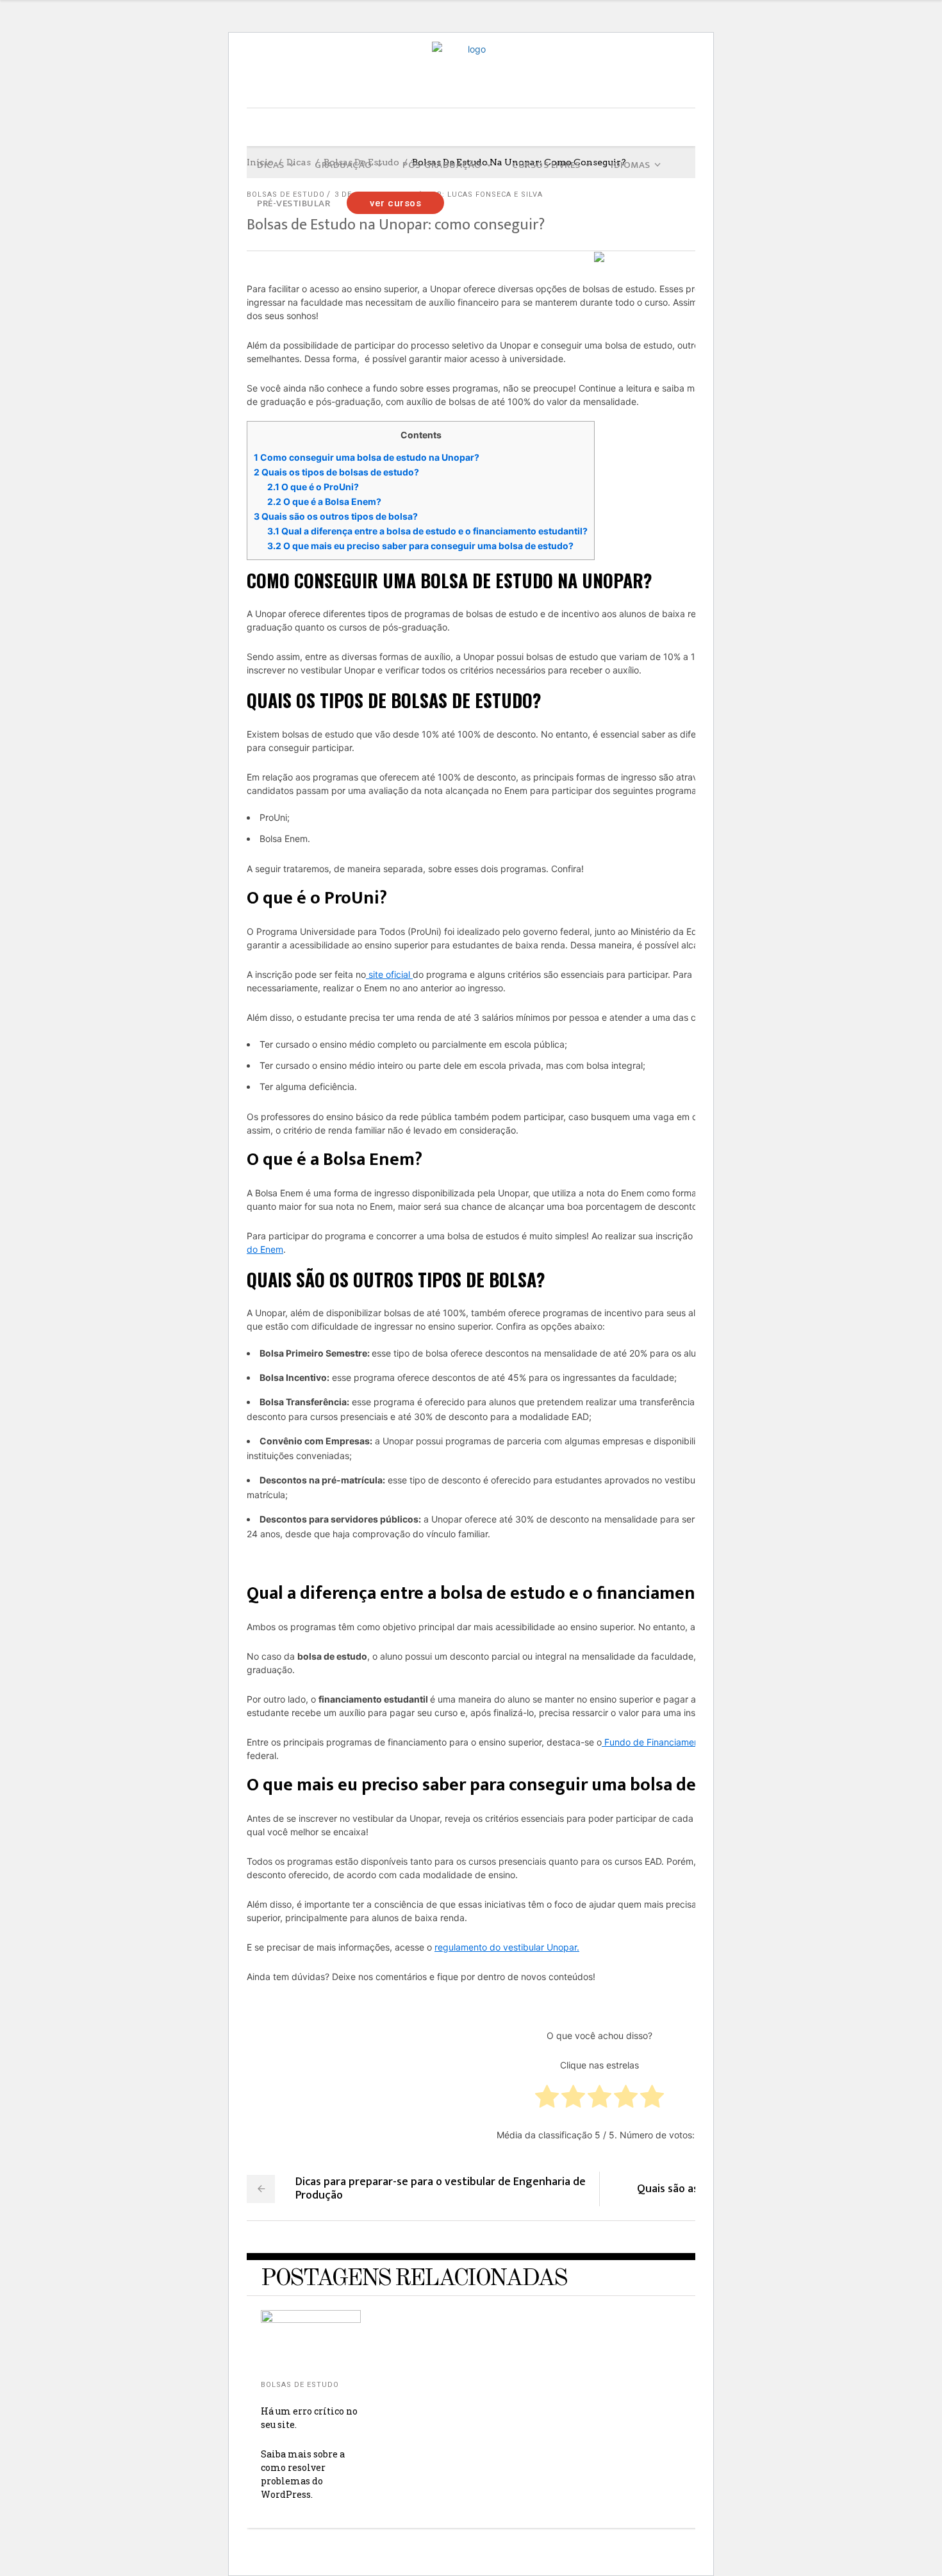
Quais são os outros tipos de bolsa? (336, 516)
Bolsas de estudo (300, 2385)
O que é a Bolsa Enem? (324, 501)
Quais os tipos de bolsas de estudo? (336, 472)
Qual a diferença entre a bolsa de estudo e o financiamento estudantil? (427, 531)
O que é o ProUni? (313, 487)
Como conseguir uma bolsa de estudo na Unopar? (367, 457)
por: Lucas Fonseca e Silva (484, 194)
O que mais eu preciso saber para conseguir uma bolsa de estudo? (420, 546)
